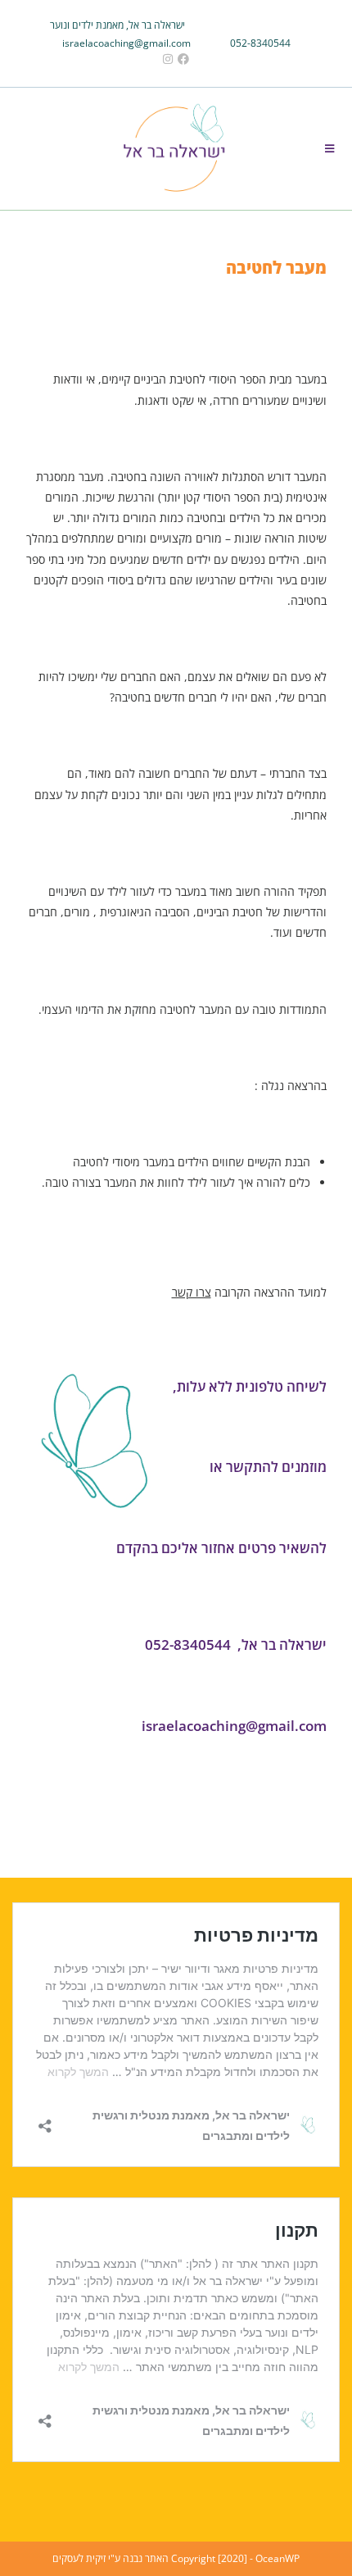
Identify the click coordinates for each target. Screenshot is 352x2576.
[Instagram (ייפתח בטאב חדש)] (165, 59)
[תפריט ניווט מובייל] (330, 148)
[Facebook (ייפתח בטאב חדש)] (183, 59)
